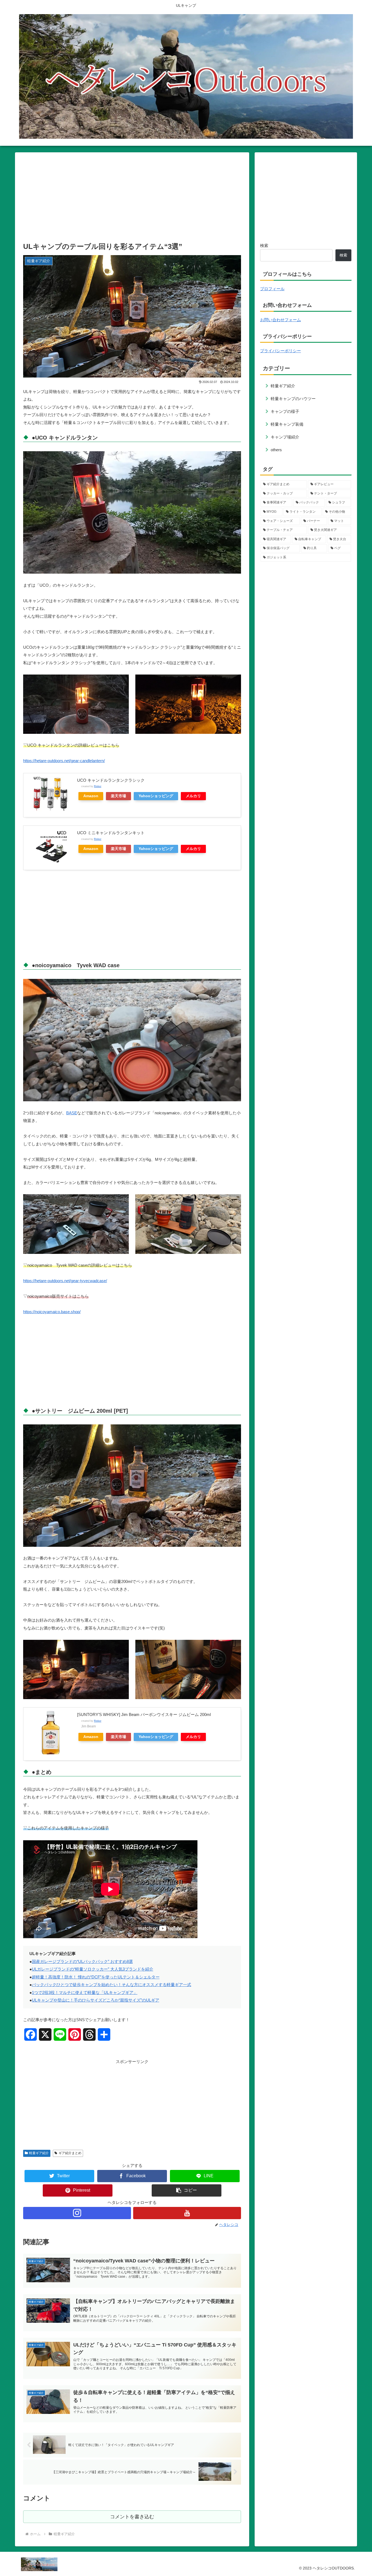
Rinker (98, 786)
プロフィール (272, 289)
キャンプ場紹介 (285, 437)
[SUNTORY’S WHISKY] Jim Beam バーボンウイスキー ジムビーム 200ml (144, 1714)
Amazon (91, 796)
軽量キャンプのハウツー (293, 399)
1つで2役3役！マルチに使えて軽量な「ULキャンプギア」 (85, 1992)
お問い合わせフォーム (280, 320)
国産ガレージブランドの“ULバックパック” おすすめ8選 (82, 1961)
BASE (72, 1113)
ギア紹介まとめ (70, 2153)
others (276, 450)
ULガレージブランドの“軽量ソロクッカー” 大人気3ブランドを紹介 (93, 1969)
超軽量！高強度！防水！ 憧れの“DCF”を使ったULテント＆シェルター (96, 1977)
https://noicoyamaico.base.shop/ (52, 1312)
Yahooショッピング (156, 796)
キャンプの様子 (285, 411)
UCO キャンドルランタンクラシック (111, 780)
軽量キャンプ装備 (287, 424)
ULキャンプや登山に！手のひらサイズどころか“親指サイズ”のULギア (96, 2000)
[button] (187, 2190)
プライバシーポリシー (280, 351)
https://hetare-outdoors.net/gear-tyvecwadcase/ (65, 1281)
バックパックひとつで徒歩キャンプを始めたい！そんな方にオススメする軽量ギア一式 (112, 1985)
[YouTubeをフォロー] (187, 2213)
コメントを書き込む (132, 2517)
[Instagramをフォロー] (77, 2213)
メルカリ (193, 796)
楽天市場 (118, 796)
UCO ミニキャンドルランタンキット (111, 833)
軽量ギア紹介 (39, 2153)
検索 (264, 245)
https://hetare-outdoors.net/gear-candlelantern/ (64, 761)
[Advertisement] (132, 196)
